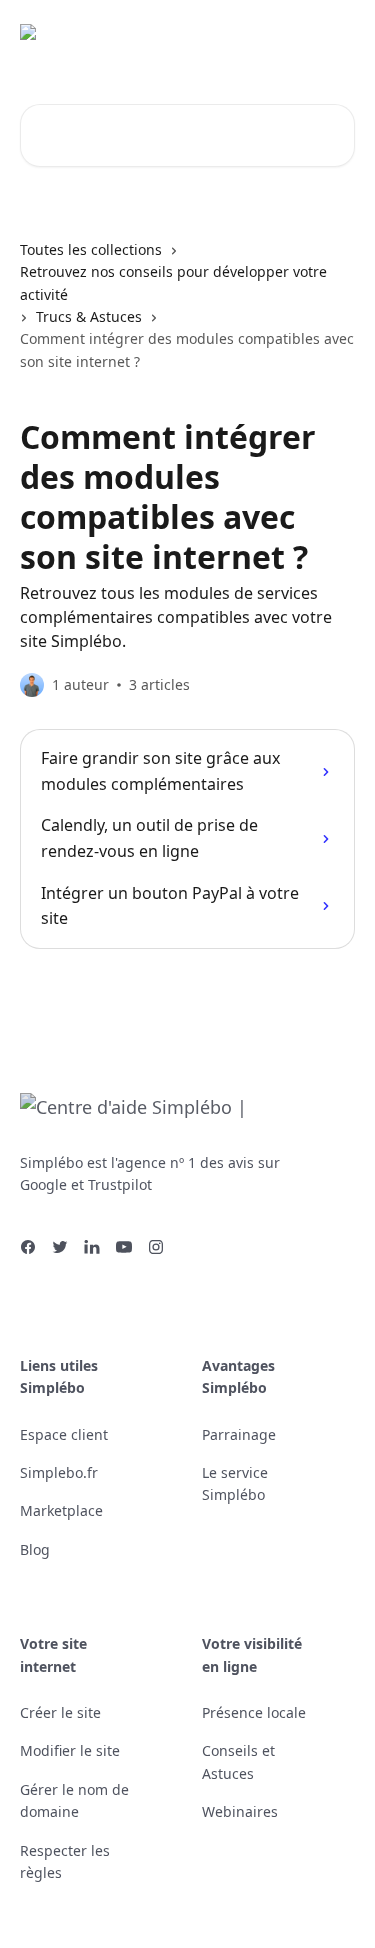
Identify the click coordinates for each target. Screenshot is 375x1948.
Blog (35, 1549)
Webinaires (240, 1811)
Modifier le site (70, 1750)
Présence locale (254, 1712)
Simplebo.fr (59, 1472)
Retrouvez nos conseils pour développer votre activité (173, 282)
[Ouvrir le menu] (337, 40)
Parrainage (239, 1434)
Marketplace (61, 1510)
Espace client (64, 1434)
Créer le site (60, 1712)
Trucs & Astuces (89, 316)
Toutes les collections (91, 249)
